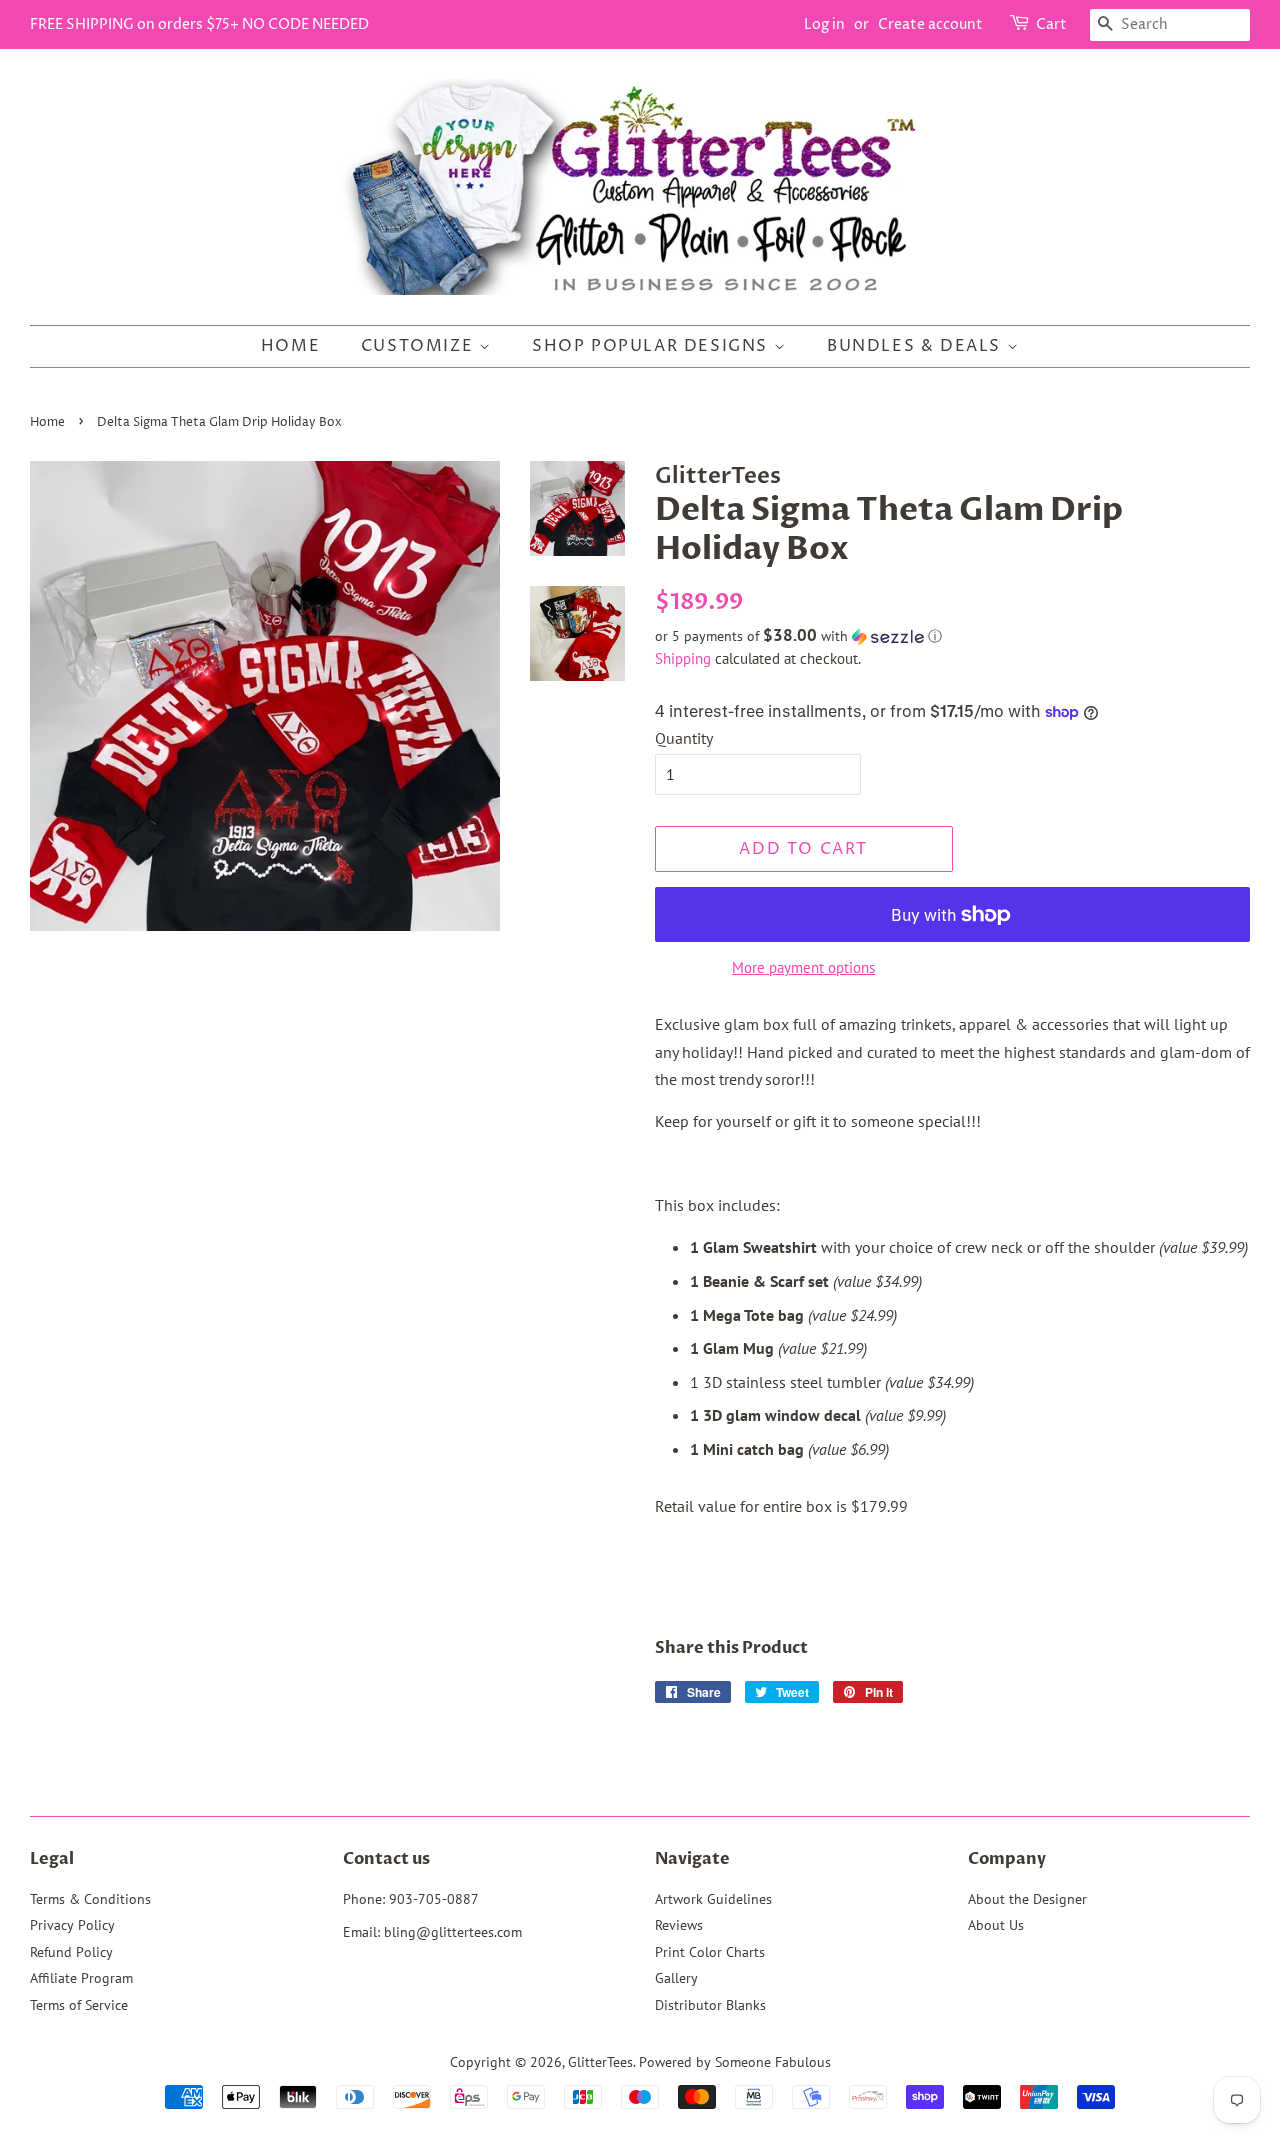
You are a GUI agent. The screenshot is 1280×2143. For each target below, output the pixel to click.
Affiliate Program (81, 1978)
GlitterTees (600, 2062)
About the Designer (1027, 1899)
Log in (824, 24)
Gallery (676, 1978)
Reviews (679, 1925)
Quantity (684, 738)
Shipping (683, 658)
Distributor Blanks (710, 2005)
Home (290, 346)
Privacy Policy (72, 1925)
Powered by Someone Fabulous (735, 2062)
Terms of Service (79, 2005)
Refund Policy (71, 1952)
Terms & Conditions (90, 1899)
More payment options (803, 967)
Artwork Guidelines (713, 1899)
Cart (1051, 24)
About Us (996, 1925)
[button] (952, 636)
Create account (930, 24)
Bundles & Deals (917, 346)
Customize (420, 346)
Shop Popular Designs (653, 346)
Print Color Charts (710, 1952)
